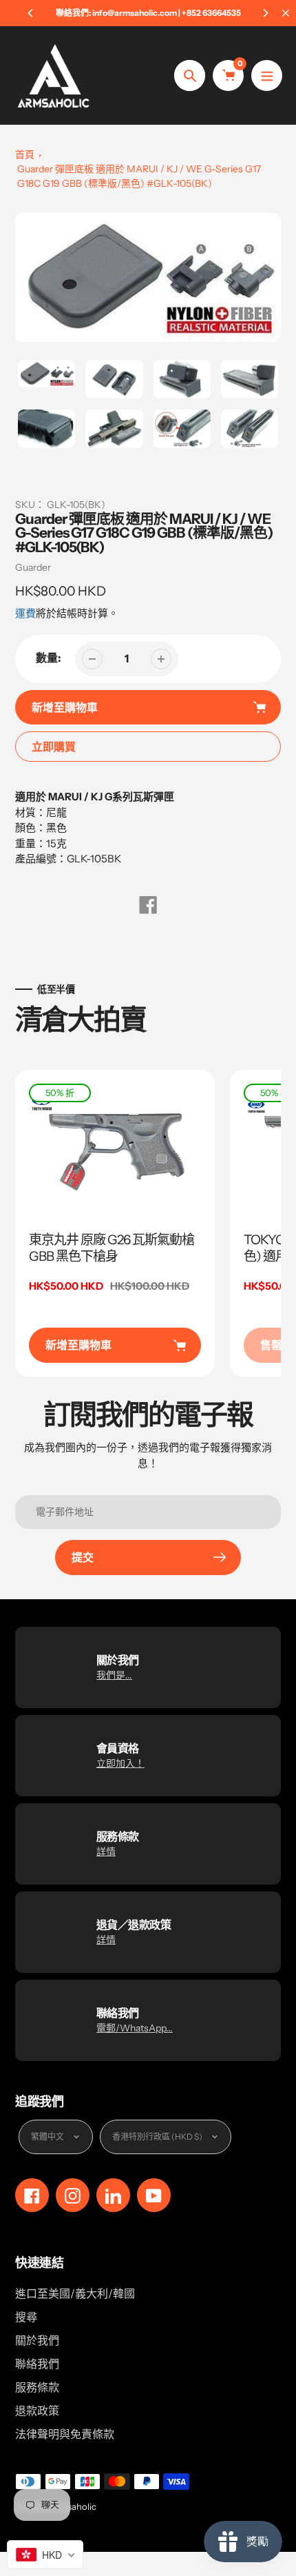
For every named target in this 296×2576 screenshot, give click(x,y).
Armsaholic (73, 2506)
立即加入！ (120, 1763)
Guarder (33, 567)
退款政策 (37, 2411)
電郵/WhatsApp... (135, 2028)
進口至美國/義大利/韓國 (75, 2293)
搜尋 (26, 2317)
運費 (25, 613)
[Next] (265, 13)
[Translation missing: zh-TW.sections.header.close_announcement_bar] (286, 13)
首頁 (25, 154)
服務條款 (37, 2387)
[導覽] (267, 75)
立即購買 (54, 747)
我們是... (114, 1675)
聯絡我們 (37, 2364)
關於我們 (37, 2340)
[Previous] (31, 13)
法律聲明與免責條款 (65, 2434)
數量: (49, 658)
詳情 (106, 1852)
